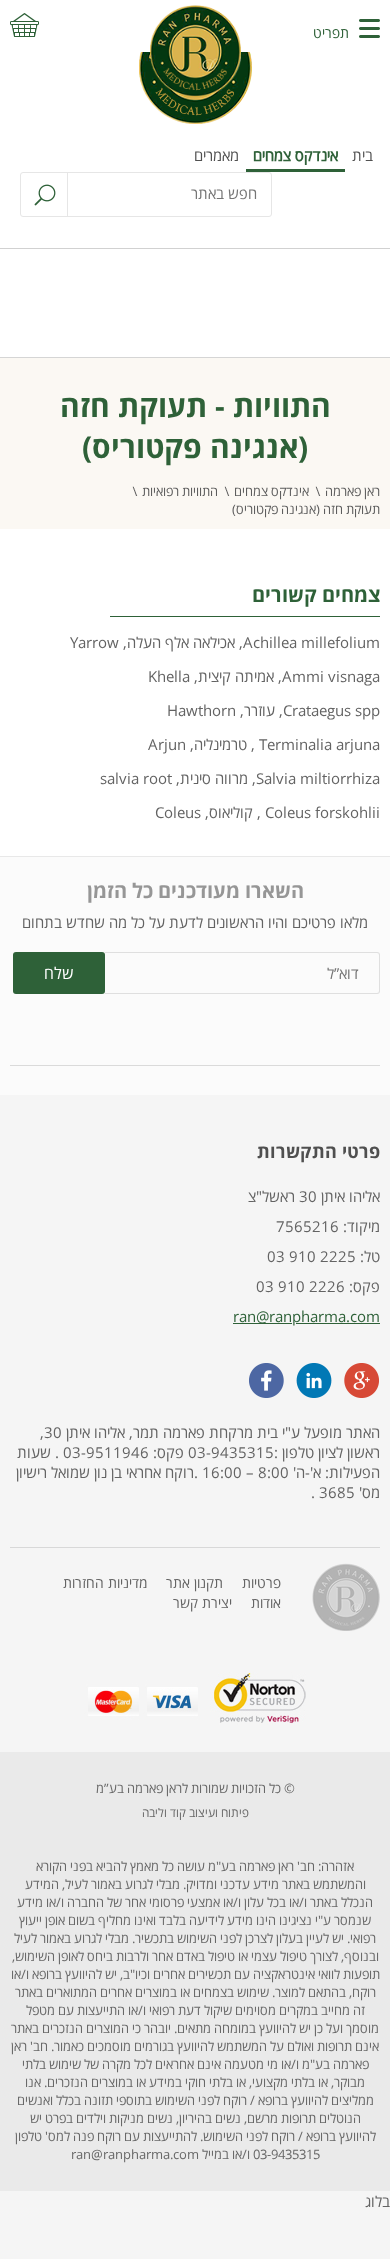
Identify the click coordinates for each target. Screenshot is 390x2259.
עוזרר (259, 710)
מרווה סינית (214, 778)
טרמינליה (220, 744)
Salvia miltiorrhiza (318, 778)
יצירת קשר (202, 1602)
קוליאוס (231, 812)
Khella (169, 676)
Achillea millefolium (311, 642)
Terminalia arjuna (317, 744)
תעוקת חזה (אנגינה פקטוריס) (306, 509)
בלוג (377, 2201)
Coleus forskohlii (320, 812)
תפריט (331, 32)
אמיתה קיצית (236, 676)
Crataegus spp (331, 710)
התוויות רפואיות (180, 491)
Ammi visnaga (331, 676)
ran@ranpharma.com (306, 1316)
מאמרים (216, 155)
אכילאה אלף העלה (181, 642)
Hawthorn (201, 710)
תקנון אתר (194, 1582)
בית (362, 155)
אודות (266, 1602)
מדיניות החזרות (105, 1582)
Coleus (178, 812)
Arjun (167, 744)
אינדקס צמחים (295, 155)
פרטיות (261, 1582)
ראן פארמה (352, 491)
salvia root (136, 778)
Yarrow (94, 642)
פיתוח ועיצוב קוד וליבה (195, 1812)
